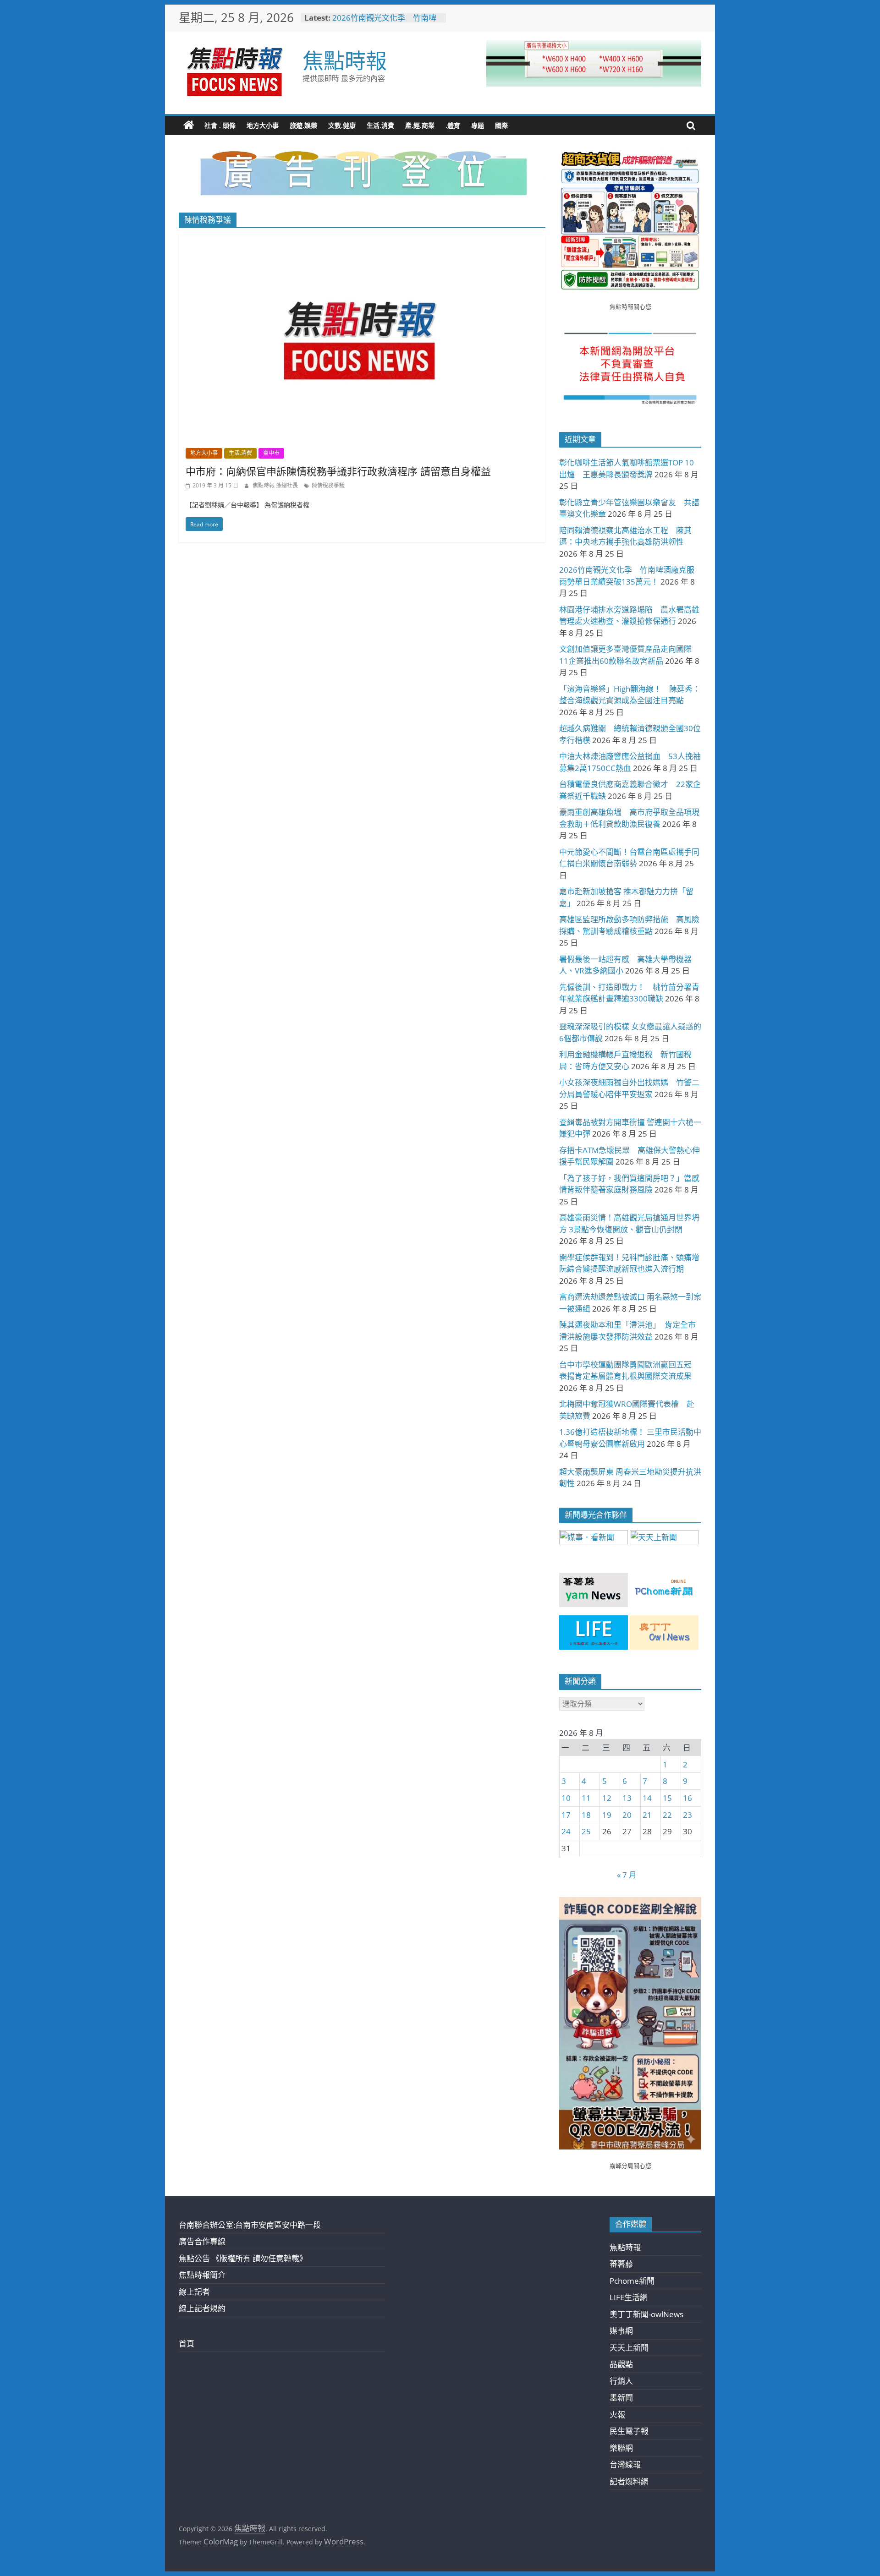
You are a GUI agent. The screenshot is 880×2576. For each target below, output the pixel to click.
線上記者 (194, 2292)
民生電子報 (629, 2431)
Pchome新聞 (632, 2281)
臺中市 (271, 453)
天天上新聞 (629, 2348)
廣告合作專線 (202, 2241)
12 (607, 1798)
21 (647, 1815)
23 (687, 1815)
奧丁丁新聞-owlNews (646, 2314)
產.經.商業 (420, 125)
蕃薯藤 (621, 2264)
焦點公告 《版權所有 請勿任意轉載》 (243, 2258)
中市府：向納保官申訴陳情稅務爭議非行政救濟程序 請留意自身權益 (338, 471)
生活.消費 (380, 125)
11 (586, 1798)
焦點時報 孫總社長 (276, 485)
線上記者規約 (202, 2308)
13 (627, 1798)
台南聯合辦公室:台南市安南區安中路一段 (250, 2225)
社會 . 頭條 (220, 125)
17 (566, 1815)
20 (627, 1815)
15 (667, 1798)
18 (586, 1815)
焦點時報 (345, 60)
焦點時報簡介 (202, 2275)
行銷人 (621, 2381)
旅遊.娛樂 (303, 125)
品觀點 (621, 2364)
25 (586, 1831)
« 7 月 (627, 1875)
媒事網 (621, 2331)
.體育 (453, 125)
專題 (478, 125)
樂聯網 (621, 2448)
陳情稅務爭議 (328, 485)
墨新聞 (621, 2398)
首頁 (187, 2344)
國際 (501, 125)
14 (647, 1798)
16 (687, 1798)
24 (566, 1831)
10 (566, 1798)
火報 (617, 2415)
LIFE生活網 (629, 2297)
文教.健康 (342, 125)
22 (667, 1815)
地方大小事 (263, 125)
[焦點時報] (189, 126)
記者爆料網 (629, 2481)
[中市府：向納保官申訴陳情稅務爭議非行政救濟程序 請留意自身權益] (362, 241)
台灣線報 (625, 2464)
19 (607, 1815)
